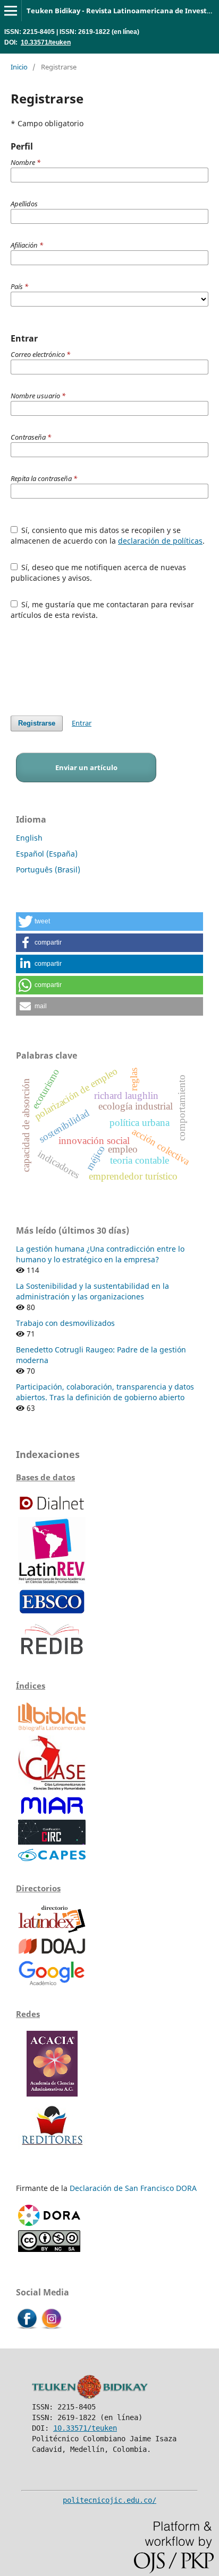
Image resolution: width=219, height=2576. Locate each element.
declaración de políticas (160, 541)
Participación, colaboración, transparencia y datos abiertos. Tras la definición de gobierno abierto (105, 1392)
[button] (109, 922)
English (29, 838)
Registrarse (37, 723)
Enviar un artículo (86, 767)
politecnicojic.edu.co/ (109, 2500)
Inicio (19, 67)
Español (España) (47, 854)
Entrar (82, 723)
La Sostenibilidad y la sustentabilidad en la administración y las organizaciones (92, 1291)
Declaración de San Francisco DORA (133, 2188)
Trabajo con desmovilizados (65, 1323)
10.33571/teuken (46, 42)
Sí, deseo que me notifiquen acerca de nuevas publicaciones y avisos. (99, 573)
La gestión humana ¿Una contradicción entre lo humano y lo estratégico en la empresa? (100, 1254)
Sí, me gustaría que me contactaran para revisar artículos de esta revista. (103, 610)
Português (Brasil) (48, 870)
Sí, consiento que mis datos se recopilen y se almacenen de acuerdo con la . (108, 535)
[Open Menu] (11, 11)
